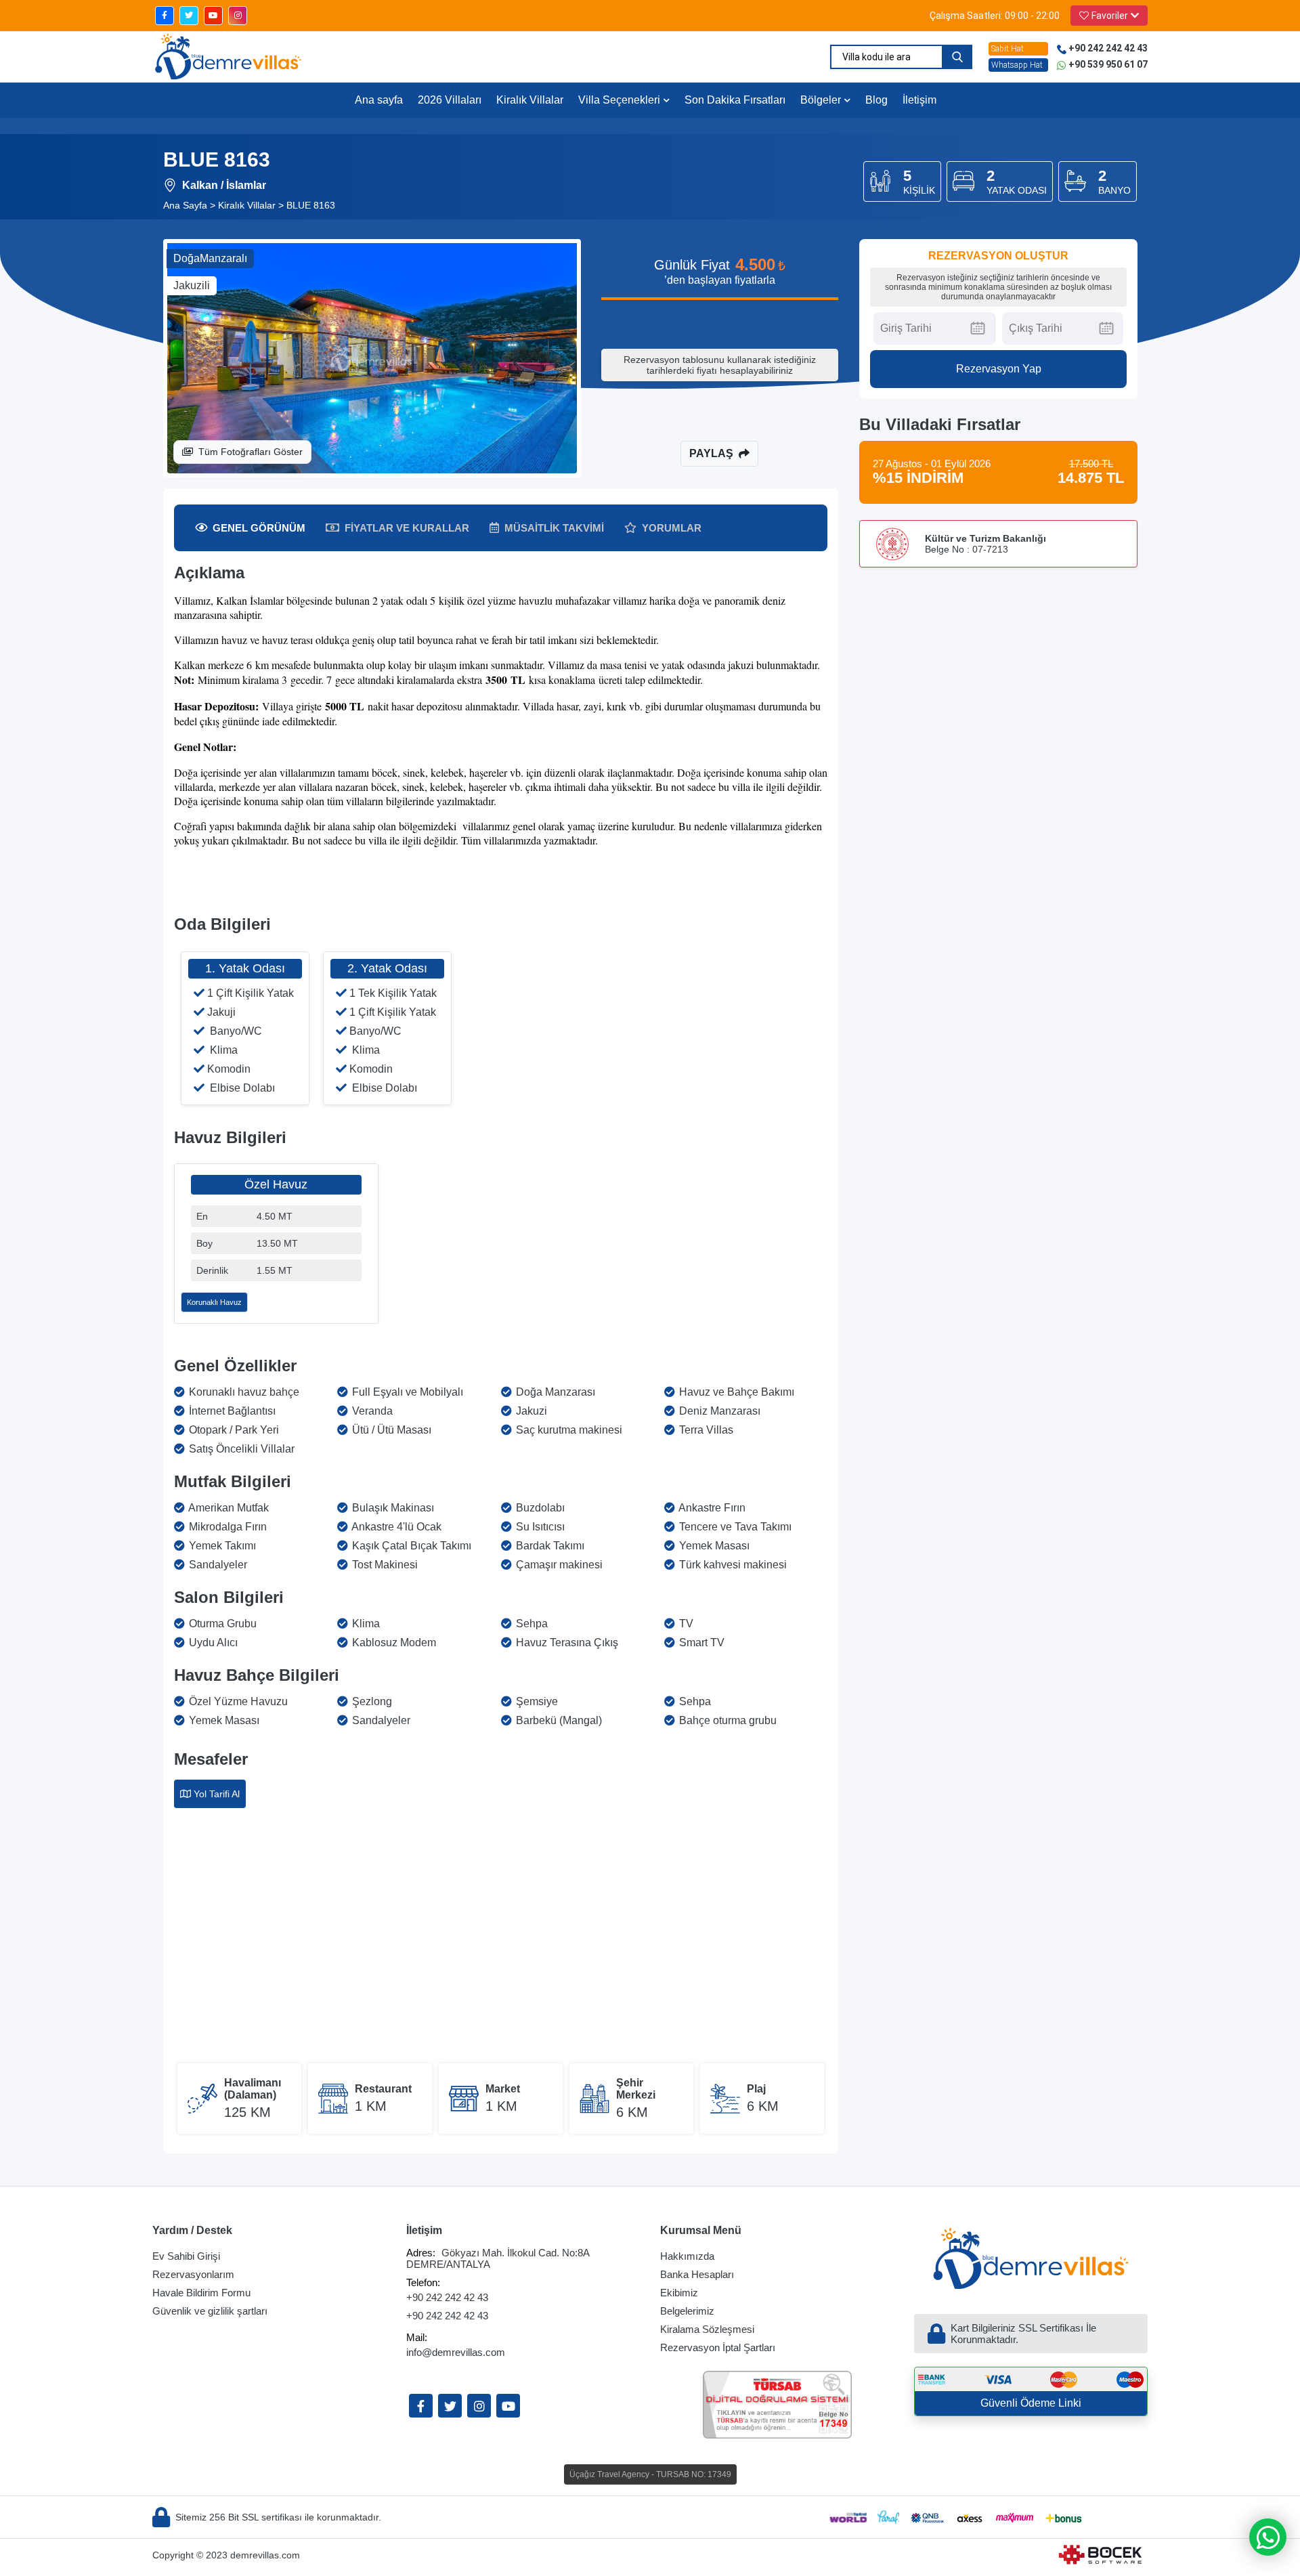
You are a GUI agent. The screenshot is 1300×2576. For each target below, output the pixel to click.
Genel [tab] (259, 528)
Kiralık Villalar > (251, 205)
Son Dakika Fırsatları (735, 100)
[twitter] (189, 16)
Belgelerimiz (687, 2311)
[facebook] (165, 16)
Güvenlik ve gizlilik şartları (210, 2311)
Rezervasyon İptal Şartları (718, 2347)
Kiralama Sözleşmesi (707, 2329)
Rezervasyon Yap (999, 369)
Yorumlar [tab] (672, 528)
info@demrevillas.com (456, 2352)
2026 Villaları (450, 100)
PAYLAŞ (711, 453)
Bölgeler (821, 100)
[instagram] (238, 16)
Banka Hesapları (697, 2274)
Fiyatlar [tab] (407, 528)
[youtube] (213, 16)
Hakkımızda (687, 2256)
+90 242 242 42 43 (447, 2297)
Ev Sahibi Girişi (186, 2256)
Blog (876, 100)
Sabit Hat (1007, 49)
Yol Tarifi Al (217, 1794)
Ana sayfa (379, 100)
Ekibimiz (679, 2293)
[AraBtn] (957, 57)
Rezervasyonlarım (193, 2274)
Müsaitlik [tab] (554, 528)
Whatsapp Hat (1017, 65)
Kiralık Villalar (530, 100)
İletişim (919, 100)
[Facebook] (421, 2406)
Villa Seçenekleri (619, 100)
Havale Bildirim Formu (201, 2293)
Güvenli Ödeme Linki (1031, 2403)
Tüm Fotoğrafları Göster (251, 452)
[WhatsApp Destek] (1268, 2537)
